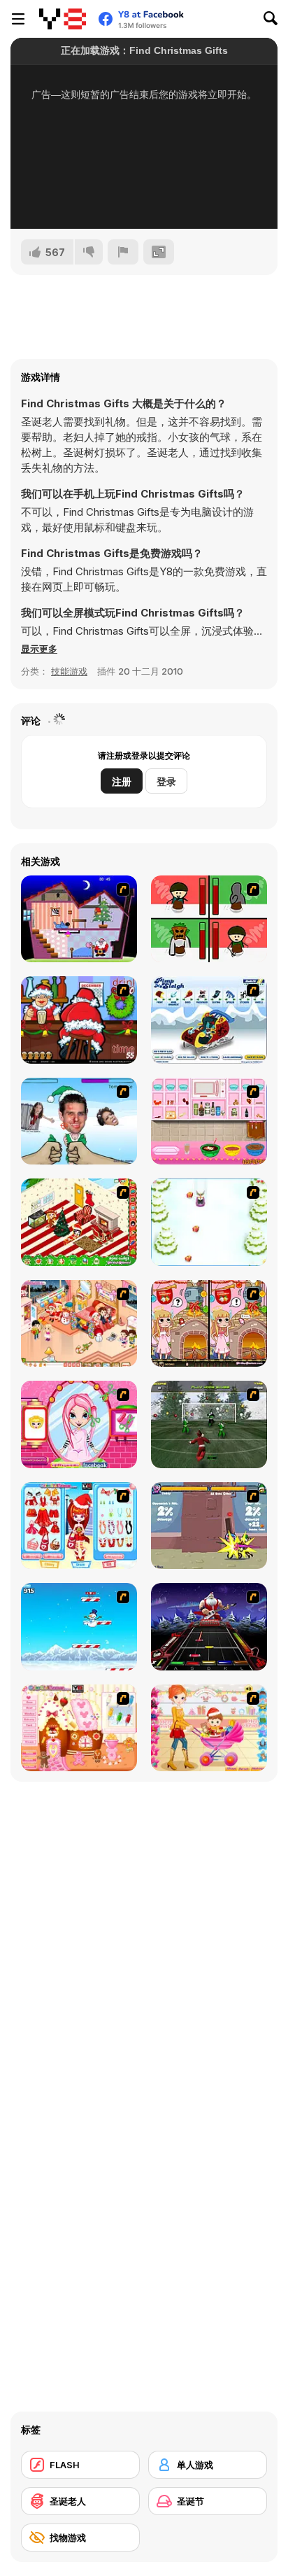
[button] (39, 649)
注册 (122, 781)
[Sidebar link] (18, 19)
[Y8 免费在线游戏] (63, 19)
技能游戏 (69, 671)
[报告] (123, 252)
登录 (166, 781)
